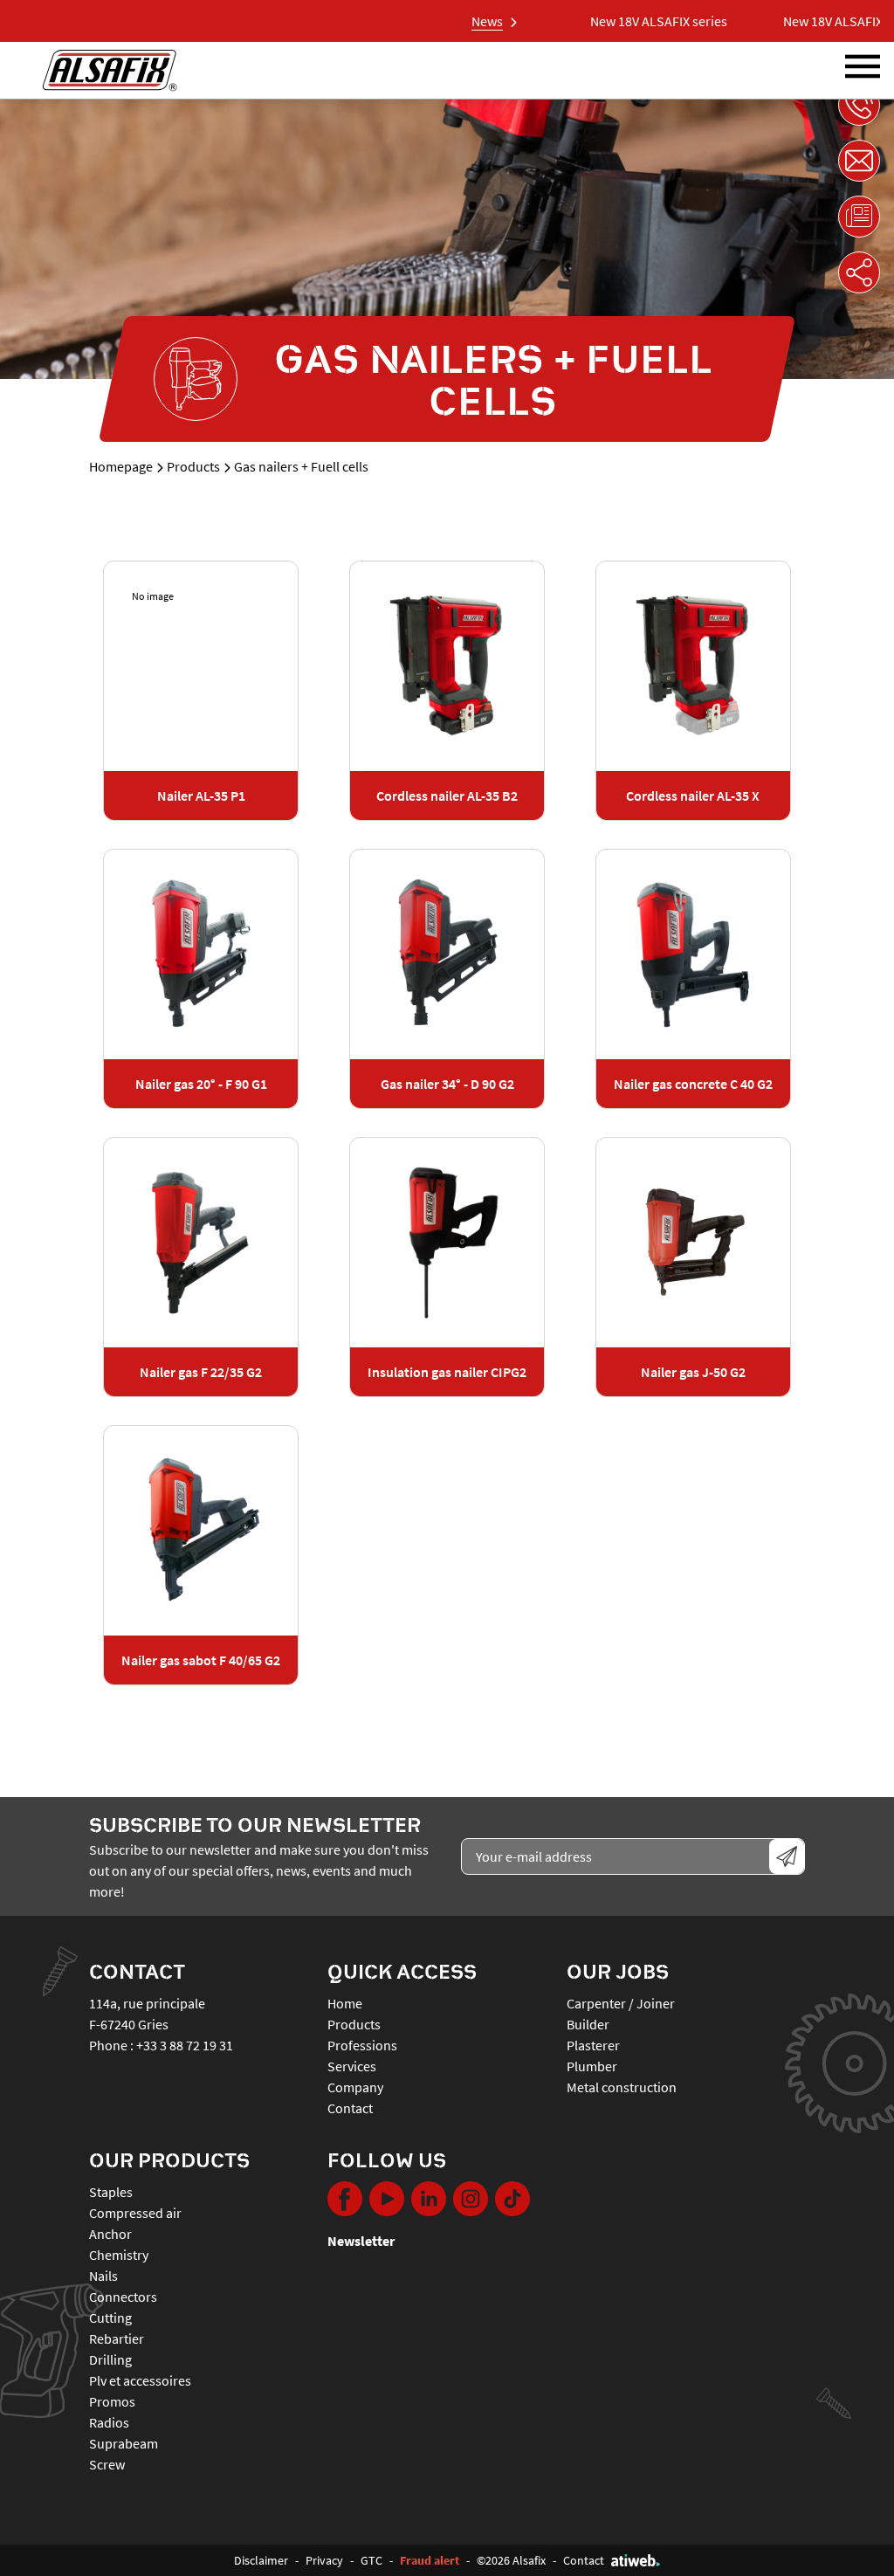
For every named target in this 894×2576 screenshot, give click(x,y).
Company (355, 2087)
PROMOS (112, 2401)
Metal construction (622, 2087)
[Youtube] (387, 2199)
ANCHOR (110, 2234)
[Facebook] (345, 2199)
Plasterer (593, 2045)
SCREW (107, 2464)
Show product (201, 666)
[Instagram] (471, 2199)
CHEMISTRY (119, 2255)
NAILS (103, 2276)
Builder (588, 2024)
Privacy (324, 2560)
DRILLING (110, 2359)
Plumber (592, 2066)
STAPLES (111, 2192)
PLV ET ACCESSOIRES (140, 2380)
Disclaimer (261, 2560)
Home (345, 2003)
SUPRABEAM (124, 2443)
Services (352, 2066)
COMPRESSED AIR (135, 2213)
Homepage (121, 466)
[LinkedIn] (429, 2199)
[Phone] (859, 105)
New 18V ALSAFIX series (627, 21)
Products (193, 466)
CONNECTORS (123, 2297)
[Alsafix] (110, 70)
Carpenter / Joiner (621, 2003)
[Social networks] (859, 272)
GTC (371, 2560)
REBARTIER (117, 2338)
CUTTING (110, 2318)
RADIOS (109, 2422)
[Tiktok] (512, 2199)
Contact (350, 2108)
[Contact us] (859, 161)
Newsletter (361, 2241)
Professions (362, 2045)
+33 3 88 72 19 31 (185, 2045)
